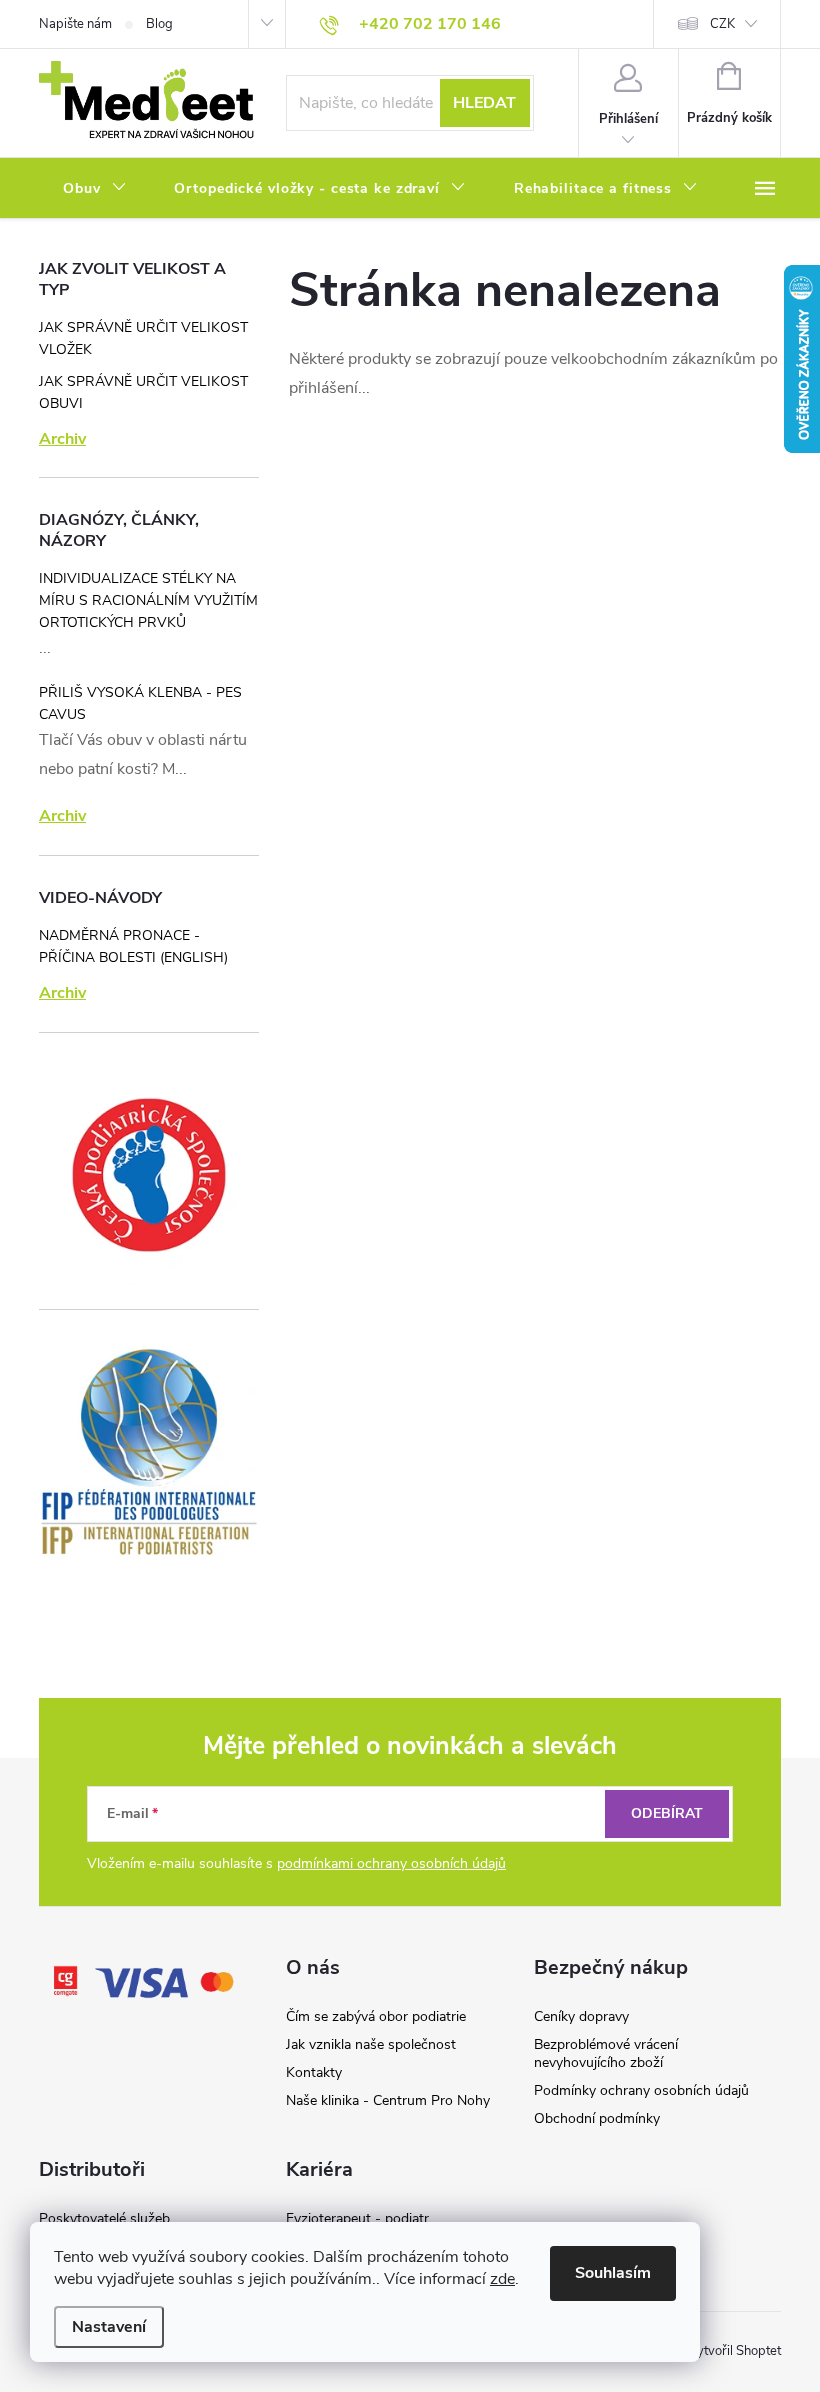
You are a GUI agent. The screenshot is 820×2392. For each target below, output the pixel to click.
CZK (722, 24)
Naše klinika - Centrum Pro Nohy (388, 2100)
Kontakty (314, 2072)
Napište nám (75, 24)
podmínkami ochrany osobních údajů (391, 1863)
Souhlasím (613, 2273)
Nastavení (109, 2327)
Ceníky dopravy (581, 2016)
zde (502, 2279)
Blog (159, 24)
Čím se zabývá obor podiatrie (376, 2016)
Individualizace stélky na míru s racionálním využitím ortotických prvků (148, 600)
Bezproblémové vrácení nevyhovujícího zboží (606, 2053)
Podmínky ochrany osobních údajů (641, 2090)
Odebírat (667, 1813)
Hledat (484, 103)
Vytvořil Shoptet (734, 2351)
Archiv (62, 439)
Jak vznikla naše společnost (371, 2044)
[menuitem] (94, 189)
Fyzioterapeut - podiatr (357, 2218)
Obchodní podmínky (597, 2118)
